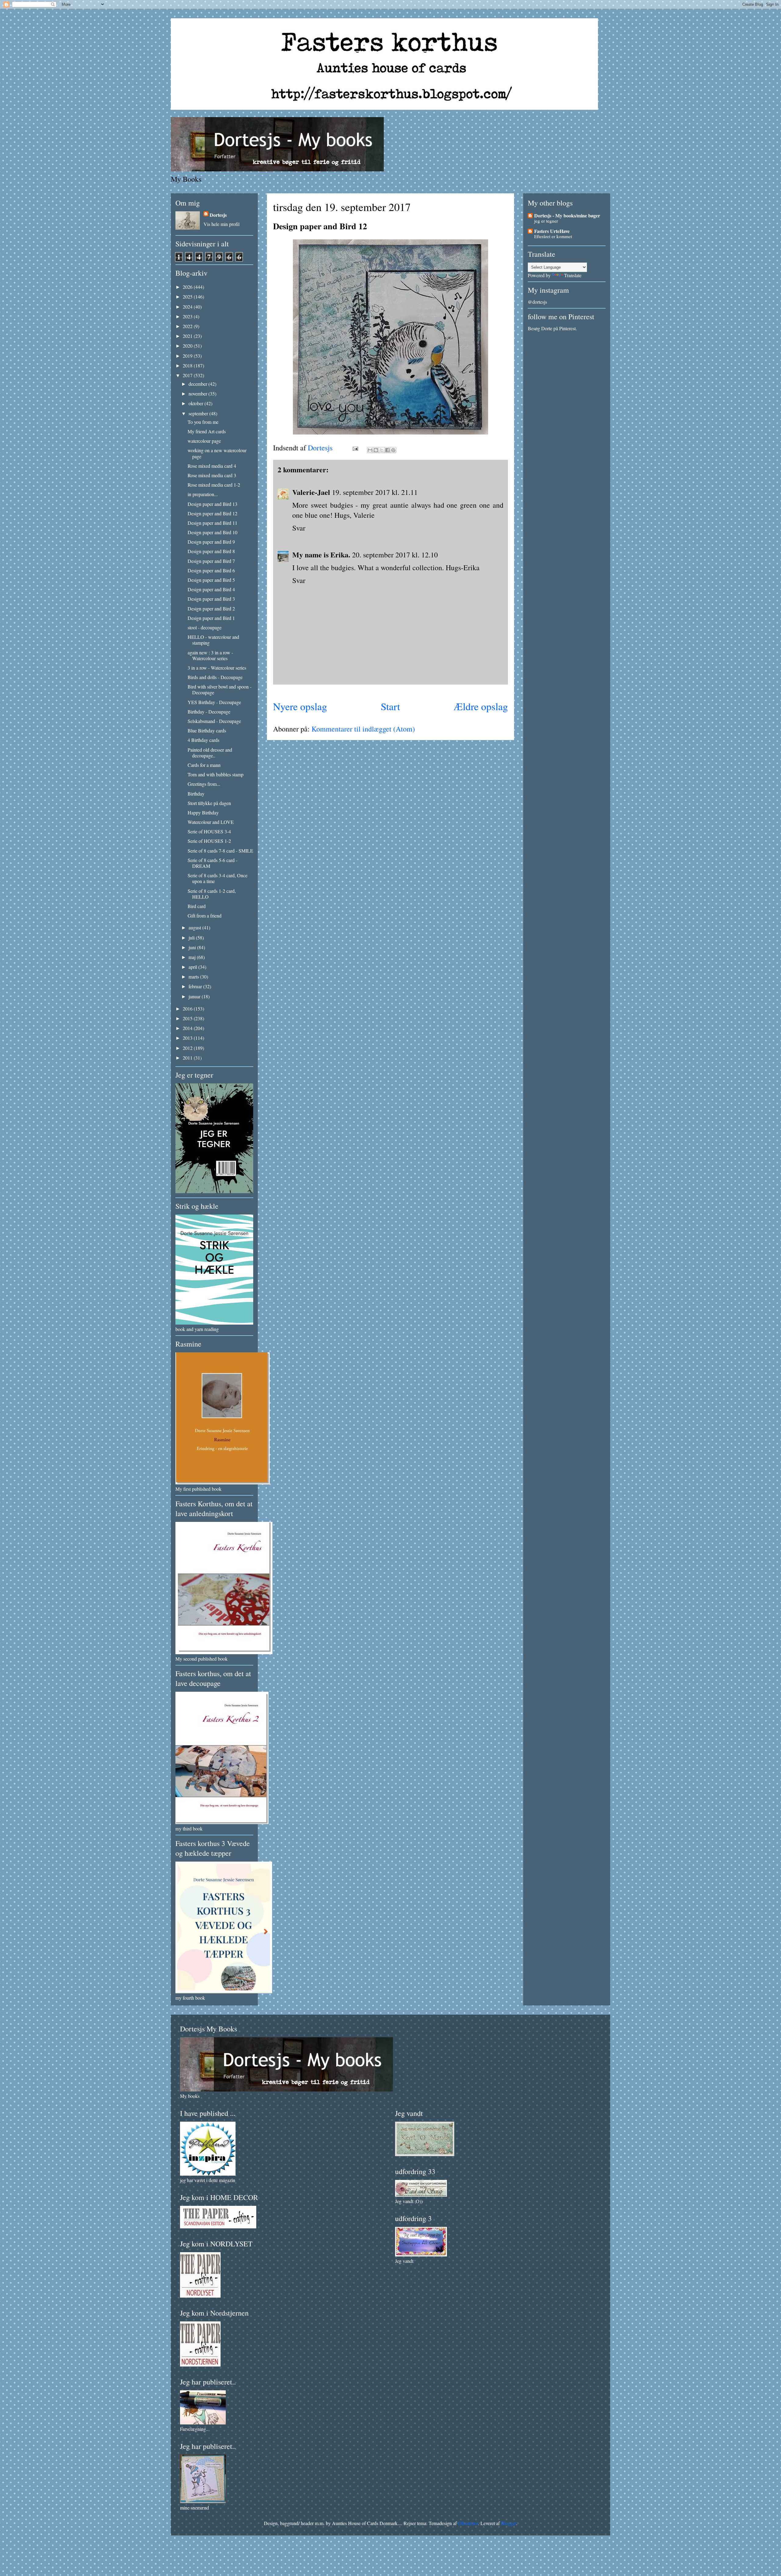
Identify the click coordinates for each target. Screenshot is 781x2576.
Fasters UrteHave (552, 231)
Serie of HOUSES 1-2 (209, 841)
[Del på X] (382, 450)
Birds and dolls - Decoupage (215, 677)
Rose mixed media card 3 (212, 475)
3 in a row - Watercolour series (217, 668)
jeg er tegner (546, 221)
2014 (188, 1028)
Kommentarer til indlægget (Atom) (363, 729)
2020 (188, 346)
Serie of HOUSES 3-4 (209, 831)
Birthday (196, 794)
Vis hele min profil (221, 224)
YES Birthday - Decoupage (214, 702)
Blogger (509, 2523)
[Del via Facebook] (387, 450)
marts (194, 977)
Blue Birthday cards (207, 730)
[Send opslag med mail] (355, 448)
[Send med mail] (370, 450)
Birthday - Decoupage (209, 712)
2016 (188, 1009)
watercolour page (204, 441)
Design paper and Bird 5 (211, 580)
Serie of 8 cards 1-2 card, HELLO (212, 894)
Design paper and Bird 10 (212, 532)
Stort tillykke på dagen (209, 803)
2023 (188, 316)
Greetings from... (204, 784)
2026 (188, 287)
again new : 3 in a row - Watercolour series (210, 655)
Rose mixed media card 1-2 (214, 485)
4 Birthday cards (203, 740)
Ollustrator (468, 2523)
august (195, 927)
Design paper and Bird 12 (212, 513)
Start (390, 706)
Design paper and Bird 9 (211, 542)
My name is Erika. (321, 555)
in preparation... (203, 494)
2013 (188, 1038)
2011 (188, 1058)
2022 (188, 326)
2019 (188, 356)
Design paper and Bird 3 (211, 599)
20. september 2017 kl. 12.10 (395, 555)
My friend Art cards (207, 431)
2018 (188, 365)
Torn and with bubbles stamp (216, 774)
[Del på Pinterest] (393, 450)
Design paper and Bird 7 (211, 561)
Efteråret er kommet (553, 236)
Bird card (197, 906)
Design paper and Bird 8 (211, 551)
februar (196, 986)
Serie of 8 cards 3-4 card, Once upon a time (218, 878)
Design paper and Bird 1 (211, 618)
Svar (299, 528)
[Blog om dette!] (376, 450)
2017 (188, 375)
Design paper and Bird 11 (212, 523)
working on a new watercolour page (217, 453)
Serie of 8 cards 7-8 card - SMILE (220, 851)
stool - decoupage (205, 627)
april (193, 967)
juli (192, 937)
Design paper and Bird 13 (212, 504)
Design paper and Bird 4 (211, 589)
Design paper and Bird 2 (211, 608)
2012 (188, 1048)
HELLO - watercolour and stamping (213, 640)
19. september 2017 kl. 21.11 (375, 492)
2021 (188, 336)
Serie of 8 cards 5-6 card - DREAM (212, 863)
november (198, 394)
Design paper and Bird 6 (211, 570)
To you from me (203, 422)
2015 (188, 1018)
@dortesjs (537, 302)
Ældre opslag (481, 706)
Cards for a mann (204, 765)
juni (193, 947)
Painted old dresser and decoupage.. (210, 753)
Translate (573, 275)
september (199, 413)
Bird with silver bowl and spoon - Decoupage (220, 689)
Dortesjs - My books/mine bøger (567, 215)
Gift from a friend (205, 916)
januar (195, 996)
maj (193, 957)
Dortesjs (218, 215)
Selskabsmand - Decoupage (214, 721)
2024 (188, 307)
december (198, 384)
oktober (196, 403)
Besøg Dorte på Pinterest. (552, 328)
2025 (188, 297)
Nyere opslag (300, 706)
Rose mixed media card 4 (212, 466)
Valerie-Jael (311, 492)
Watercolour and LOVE (211, 822)
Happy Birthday (203, 812)
